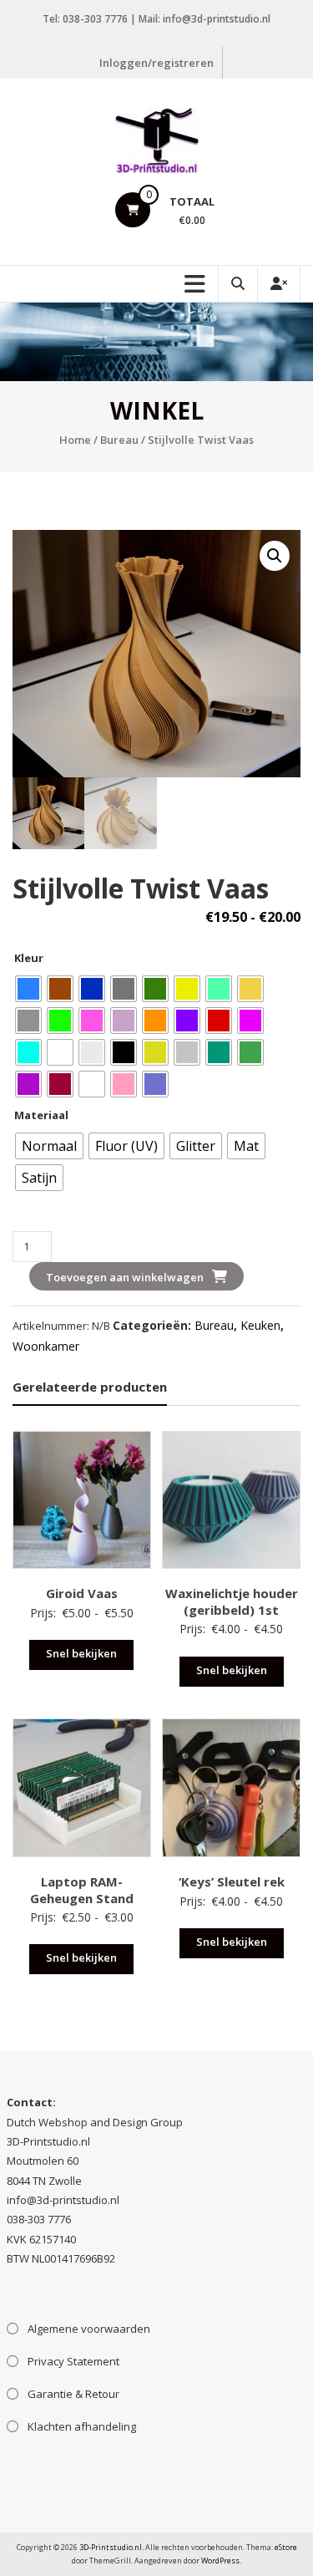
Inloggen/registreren (156, 63)
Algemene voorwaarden (89, 2329)
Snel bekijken (81, 1653)
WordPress (220, 2561)
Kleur (29, 958)
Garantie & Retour (73, 2394)
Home (75, 440)
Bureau (119, 440)
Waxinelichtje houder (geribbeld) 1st (232, 1601)
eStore (286, 2547)
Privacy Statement (73, 2361)
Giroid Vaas (82, 1593)
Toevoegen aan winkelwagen (125, 1277)
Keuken (260, 1325)
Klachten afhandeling (82, 2426)
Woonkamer (46, 1346)
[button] (275, 556)
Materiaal (41, 1115)
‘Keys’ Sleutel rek (232, 1881)
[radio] (28, 989)
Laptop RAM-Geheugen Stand (82, 1890)
